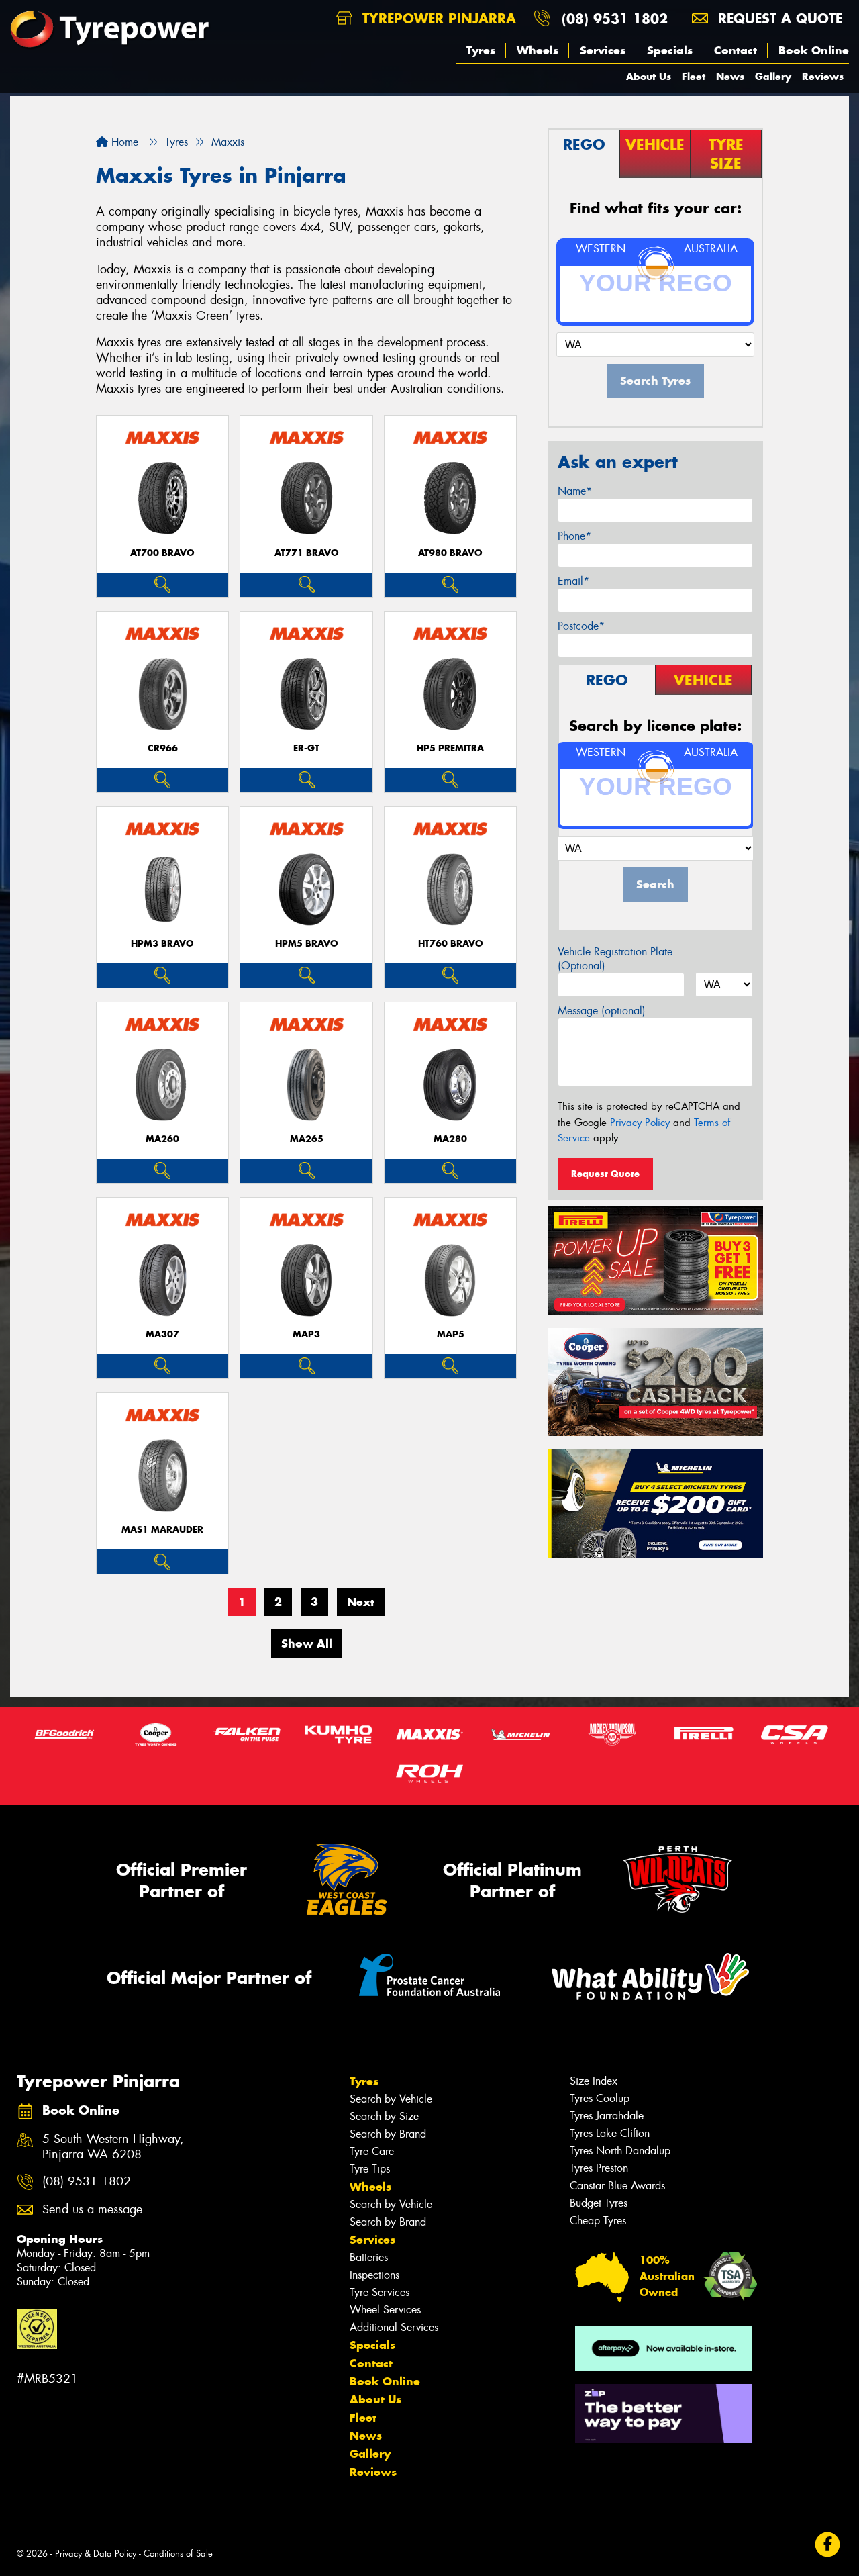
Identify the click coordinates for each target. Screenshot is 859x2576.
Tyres (481, 50)
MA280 (450, 1139)
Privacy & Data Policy (96, 2554)
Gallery (773, 76)
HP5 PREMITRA (450, 748)
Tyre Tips (370, 2169)
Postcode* (581, 626)
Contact (736, 50)
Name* (575, 491)
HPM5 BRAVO (307, 944)
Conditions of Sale (178, 2554)
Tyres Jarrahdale (607, 2116)
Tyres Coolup (600, 2098)
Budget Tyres (599, 2203)
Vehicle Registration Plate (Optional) (615, 959)
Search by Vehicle (391, 2099)
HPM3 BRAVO (162, 944)
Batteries (369, 2257)
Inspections (374, 2275)
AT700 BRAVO (162, 553)
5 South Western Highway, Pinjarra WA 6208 (113, 2147)
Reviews (823, 76)
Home (123, 142)
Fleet (694, 76)
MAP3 (306, 1334)
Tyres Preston (599, 2168)
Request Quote (605, 1174)
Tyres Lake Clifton (610, 2133)
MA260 (162, 1139)
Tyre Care (372, 2151)
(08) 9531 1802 (615, 18)
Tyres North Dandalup (620, 2151)
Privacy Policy (640, 1123)
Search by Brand (388, 2134)
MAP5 (451, 1334)
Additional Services (394, 2327)
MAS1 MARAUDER (162, 1530)
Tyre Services (380, 2292)
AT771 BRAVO (307, 553)
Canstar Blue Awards (617, 2186)
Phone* (574, 536)
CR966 (163, 748)
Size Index (594, 2081)
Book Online (814, 50)
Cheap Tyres (598, 2221)
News (730, 76)
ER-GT (306, 748)
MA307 (162, 1334)
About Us (649, 76)
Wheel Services (385, 2310)
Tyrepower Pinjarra (437, 18)
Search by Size (384, 2116)
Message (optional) (602, 1011)
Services (603, 50)
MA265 (307, 1139)
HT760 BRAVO (451, 944)
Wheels (538, 50)
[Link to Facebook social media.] (828, 2544)
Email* (573, 581)
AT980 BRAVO (450, 553)
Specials (670, 50)
